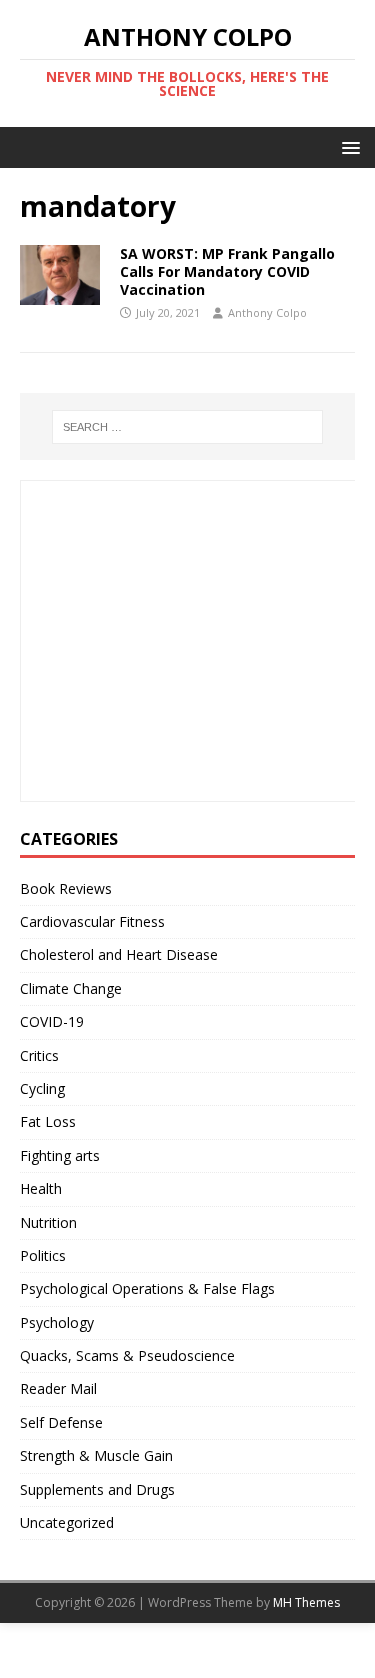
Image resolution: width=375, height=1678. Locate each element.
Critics (39, 1055)
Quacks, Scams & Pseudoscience (127, 1355)
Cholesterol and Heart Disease (119, 954)
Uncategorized (67, 1522)
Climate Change (71, 988)
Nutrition (48, 1222)
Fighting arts (60, 1155)
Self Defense (61, 1422)
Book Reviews (66, 888)
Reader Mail (58, 1388)
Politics (43, 1255)
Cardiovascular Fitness (92, 921)
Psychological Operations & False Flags (147, 1288)
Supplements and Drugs (97, 1489)
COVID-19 (52, 1021)
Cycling (42, 1088)
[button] (347, 146)
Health (41, 1188)
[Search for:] (188, 427)
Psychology (57, 1322)
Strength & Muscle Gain (96, 1455)
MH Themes (306, 1602)
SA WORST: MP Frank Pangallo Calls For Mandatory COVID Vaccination (227, 271)
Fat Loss (48, 1121)
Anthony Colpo (267, 312)
